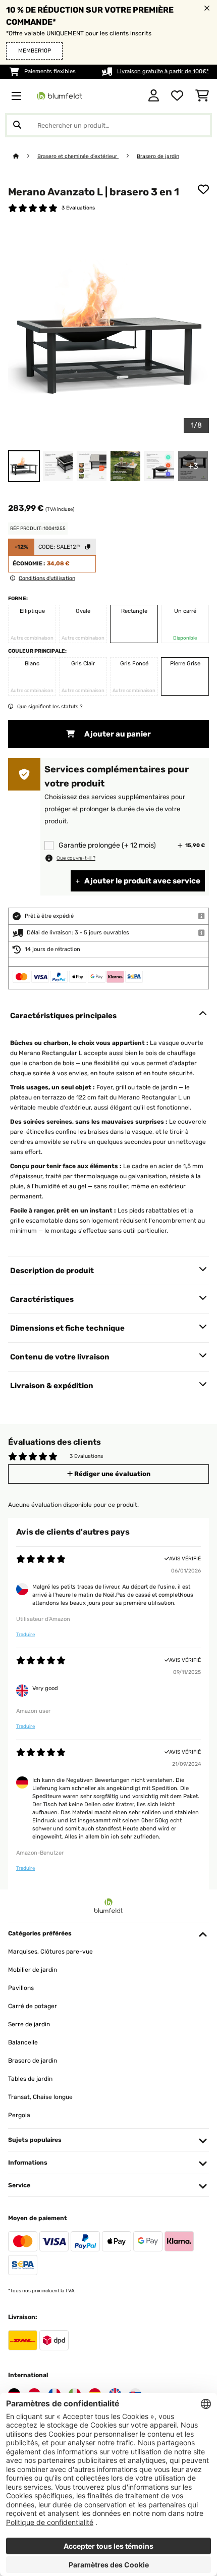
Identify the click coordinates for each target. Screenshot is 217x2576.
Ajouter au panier (117, 734)
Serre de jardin (29, 2024)
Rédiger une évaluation (112, 1474)
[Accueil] (25, 156)
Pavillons (21, 1988)
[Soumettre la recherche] (17, 125)
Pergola (19, 2115)
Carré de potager (33, 2006)
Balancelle (23, 2042)
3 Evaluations (78, 208)
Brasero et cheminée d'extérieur (78, 156)
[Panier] (202, 96)
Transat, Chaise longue (40, 2097)
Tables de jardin (30, 2079)
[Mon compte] (154, 96)
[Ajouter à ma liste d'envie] (203, 189)
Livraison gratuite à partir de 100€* (163, 71)
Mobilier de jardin (33, 1970)
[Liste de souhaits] (177, 96)
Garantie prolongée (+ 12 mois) (107, 845)
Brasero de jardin (158, 156)
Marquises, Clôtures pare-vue (50, 1952)
